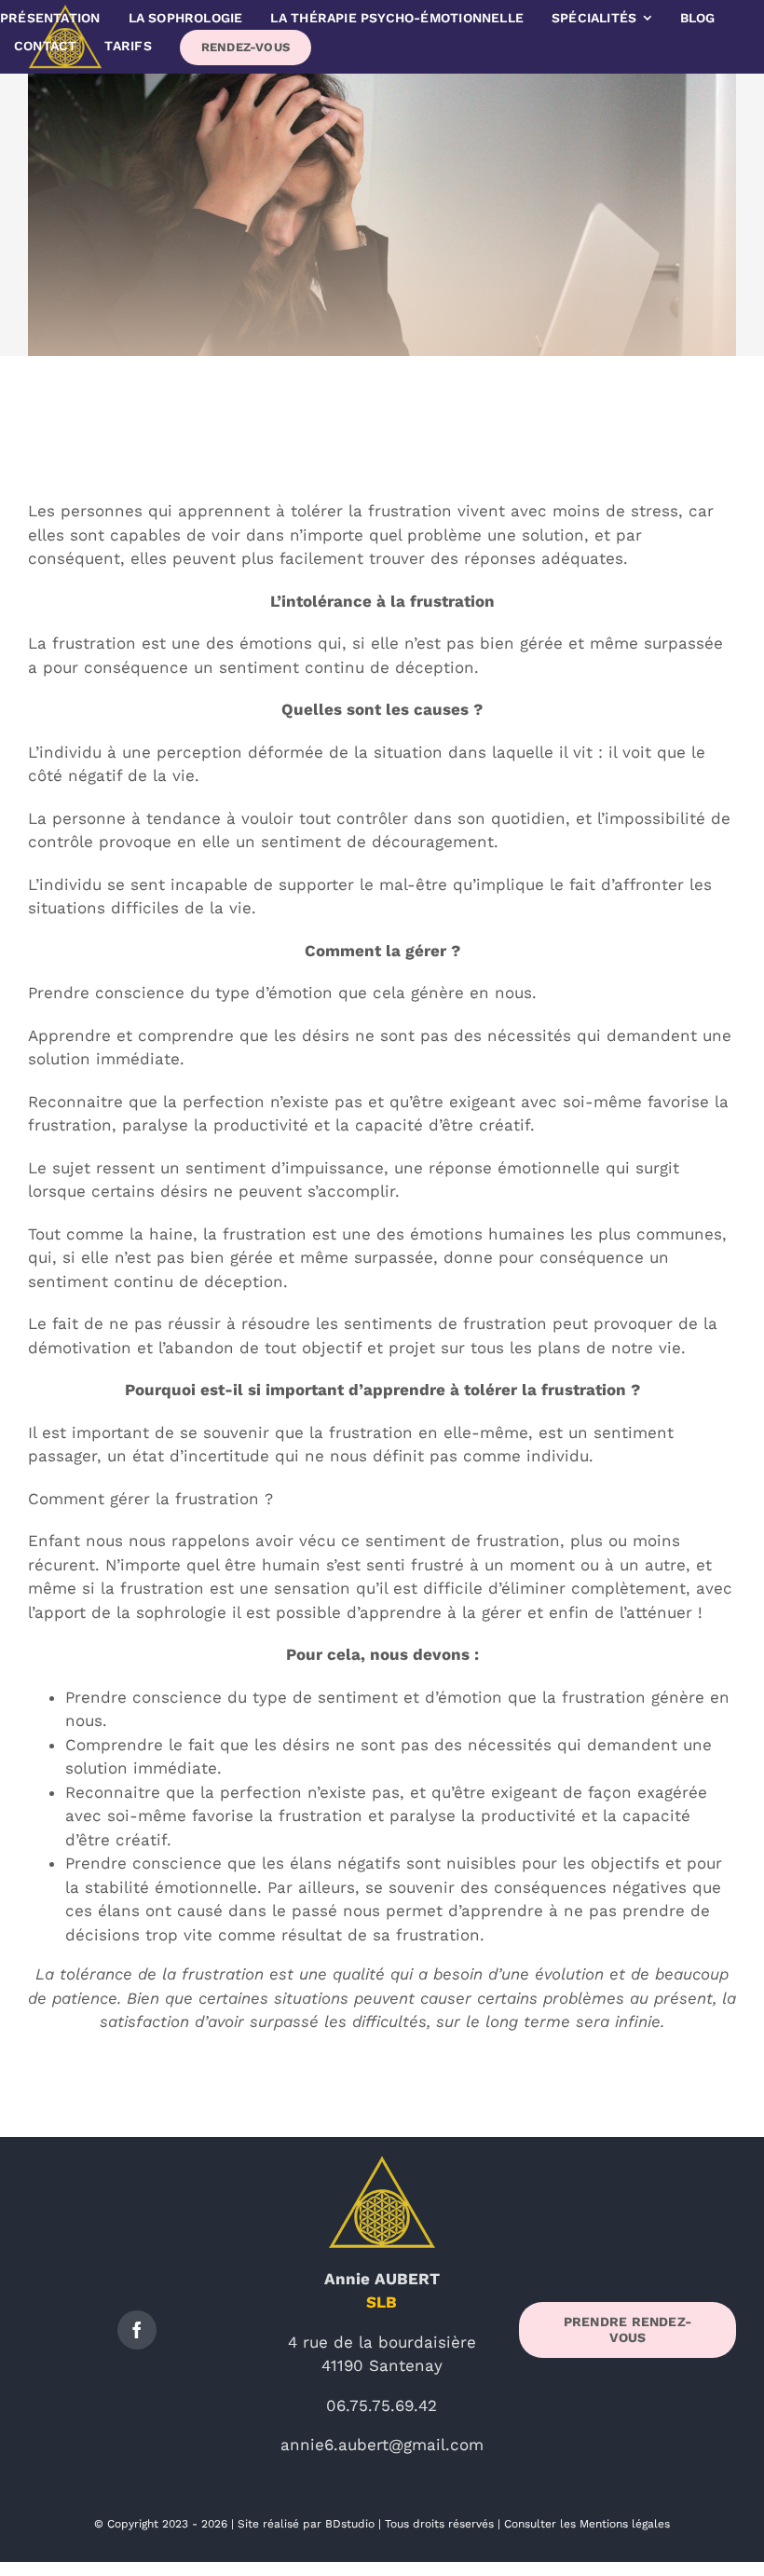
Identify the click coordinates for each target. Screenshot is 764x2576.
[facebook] (137, 2330)
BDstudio (350, 2524)
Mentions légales (625, 2524)
